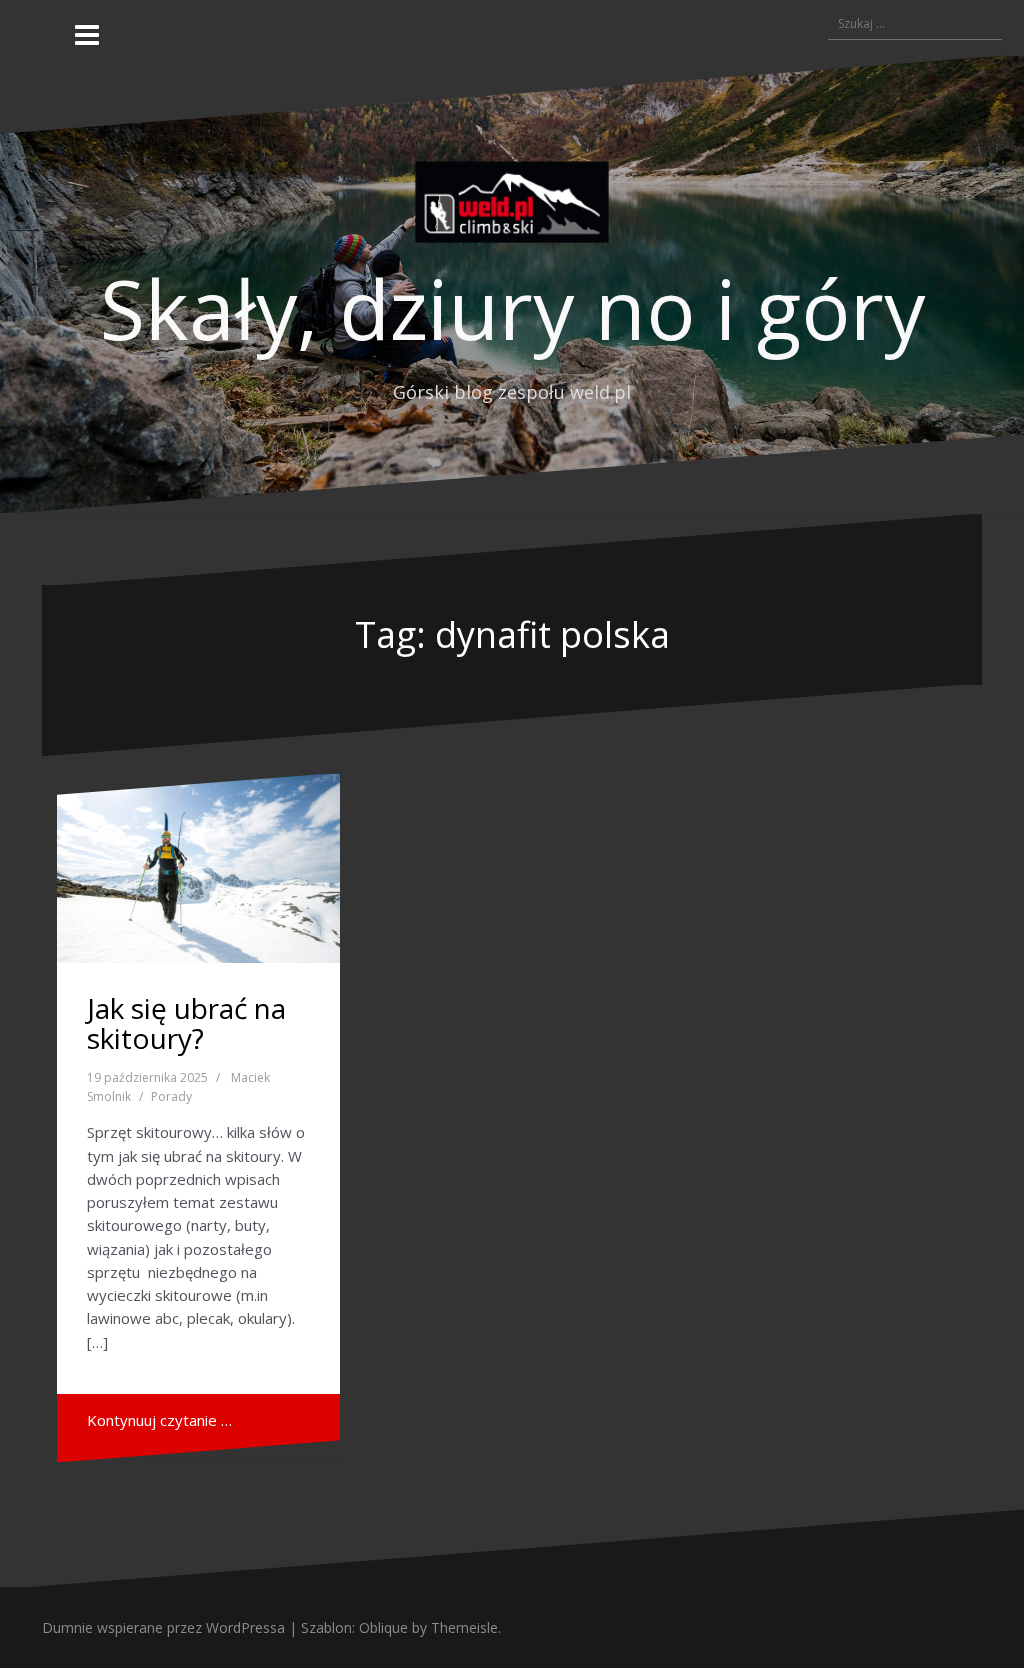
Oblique (383, 1627)
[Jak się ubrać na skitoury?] (198, 868)
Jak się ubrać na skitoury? (186, 1023)
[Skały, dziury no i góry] (512, 207)
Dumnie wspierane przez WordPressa (163, 1627)
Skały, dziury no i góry (512, 308)
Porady (171, 1096)
